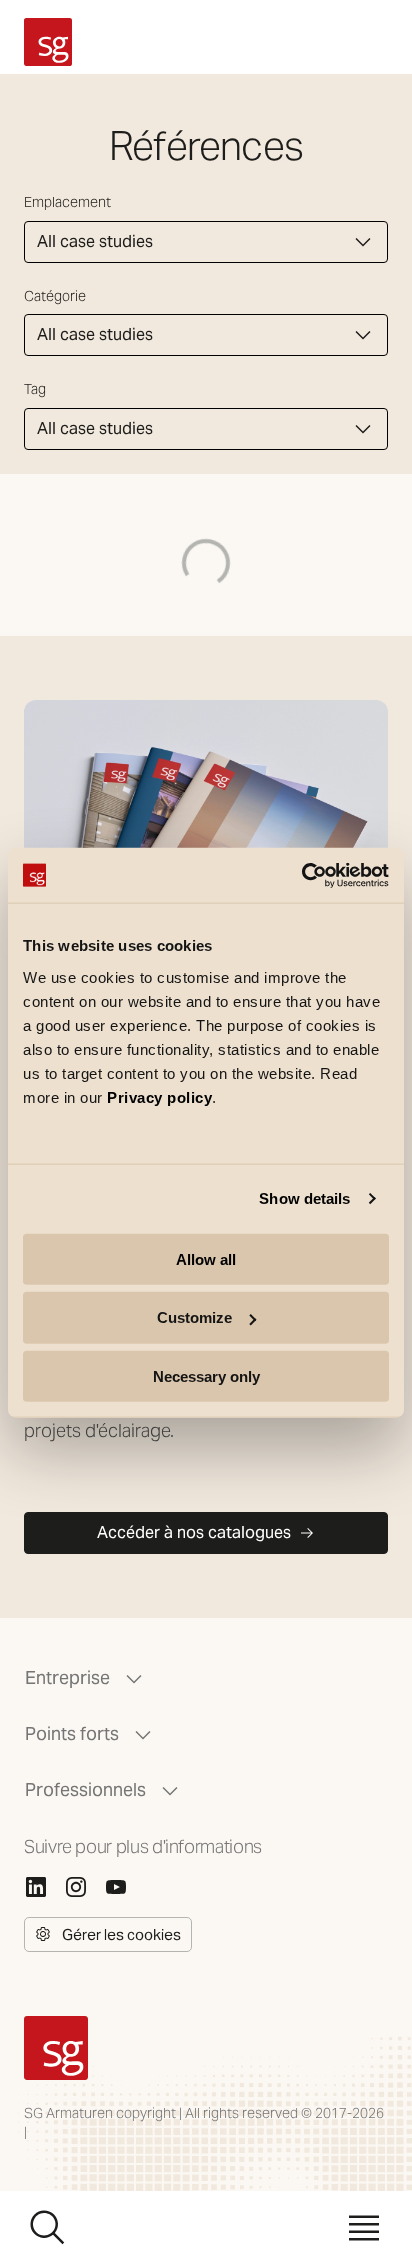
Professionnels (85, 1789)
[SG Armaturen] (48, 42)
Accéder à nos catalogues (194, 1532)
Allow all (206, 1258)
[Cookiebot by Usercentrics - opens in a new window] (301, 875)
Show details (304, 1198)
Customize (194, 1317)
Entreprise (67, 1677)
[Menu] (364, 2228)
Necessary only (206, 1376)
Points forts (72, 1733)
